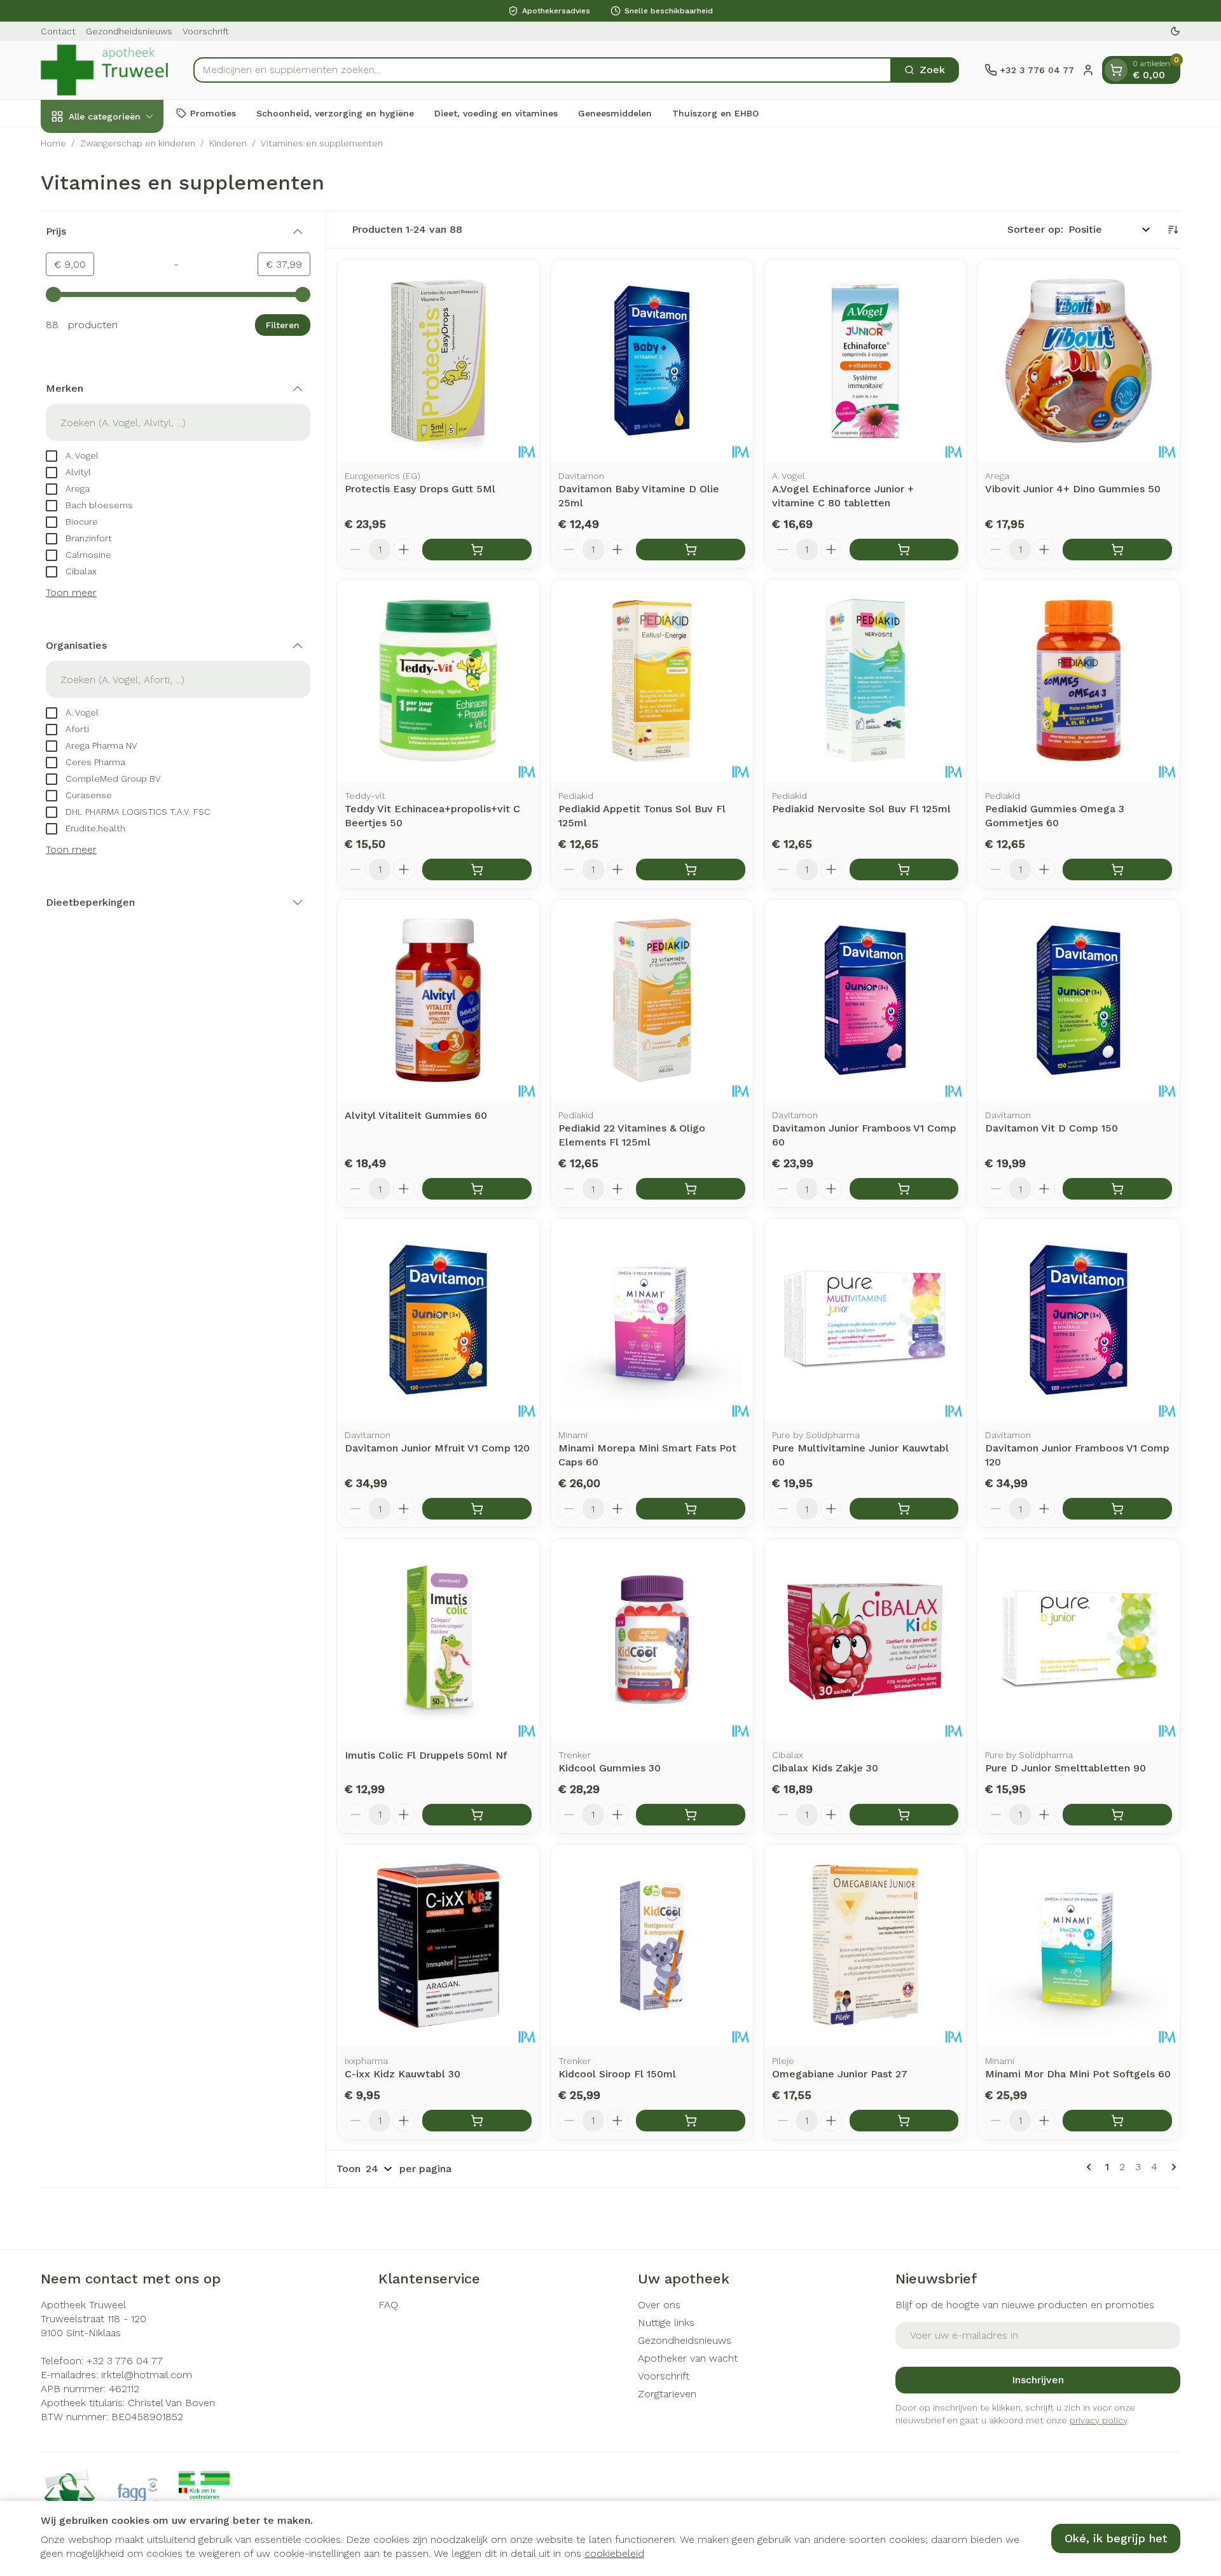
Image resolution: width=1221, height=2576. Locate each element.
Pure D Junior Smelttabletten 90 (1066, 1768)
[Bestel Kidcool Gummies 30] (691, 1815)
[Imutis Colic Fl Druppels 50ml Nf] (438, 1640)
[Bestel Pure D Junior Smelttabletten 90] (1117, 1815)
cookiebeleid (614, 2553)
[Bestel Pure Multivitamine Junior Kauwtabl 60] (904, 1509)
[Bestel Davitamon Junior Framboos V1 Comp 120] (1117, 1509)
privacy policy (1098, 2420)
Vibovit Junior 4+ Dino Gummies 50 (1073, 489)
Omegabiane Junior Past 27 (840, 2074)
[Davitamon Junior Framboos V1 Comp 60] (866, 1001)
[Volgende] (1171, 2167)
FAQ (388, 2305)
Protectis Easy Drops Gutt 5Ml (420, 489)
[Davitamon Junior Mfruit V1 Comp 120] (438, 1320)
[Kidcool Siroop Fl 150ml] (652, 1946)
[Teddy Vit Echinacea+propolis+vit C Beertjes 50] (438, 681)
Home (53, 143)
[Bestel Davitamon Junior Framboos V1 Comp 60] (904, 1189)
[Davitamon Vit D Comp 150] (1079, 1001)
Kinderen (228, 143)
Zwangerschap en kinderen (138, 143)
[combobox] (542, 70)
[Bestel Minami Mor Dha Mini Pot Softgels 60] (1117, 2121)
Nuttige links (666, 2323)
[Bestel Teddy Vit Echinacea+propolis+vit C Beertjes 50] (477, 869)
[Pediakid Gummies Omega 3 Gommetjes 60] (1079, 681)
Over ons (659, 2305)
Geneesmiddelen (615, 113)
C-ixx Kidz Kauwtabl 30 (403, 2074)
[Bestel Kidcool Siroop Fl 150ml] (691, 2121)
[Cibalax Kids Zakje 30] (866, 1640)
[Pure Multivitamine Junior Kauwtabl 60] (866, 1320)
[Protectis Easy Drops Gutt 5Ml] (438, 361)
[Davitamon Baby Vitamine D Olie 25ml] (652, 361)
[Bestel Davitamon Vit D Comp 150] (1117, 1189)
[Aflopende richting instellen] (1173, 230)
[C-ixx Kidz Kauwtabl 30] (438, 1946)
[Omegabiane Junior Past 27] (866, 1946)
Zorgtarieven (667, 2394)
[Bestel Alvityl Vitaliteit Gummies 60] (477, 1189)
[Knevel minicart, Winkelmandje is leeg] (1116, 70)
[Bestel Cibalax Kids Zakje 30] (904, 1815)
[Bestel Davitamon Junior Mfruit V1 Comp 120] (477, 1509)
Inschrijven (1038, 2380)
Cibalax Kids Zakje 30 (825, 1768)
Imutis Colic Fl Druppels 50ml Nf (426, 1755)
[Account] (1088, 70)
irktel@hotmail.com (147, 2375)
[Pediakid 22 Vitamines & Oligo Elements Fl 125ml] (652, 1001)
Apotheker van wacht (688, 2358)
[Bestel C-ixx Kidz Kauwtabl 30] (477, 2121)
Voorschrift (206, 31)
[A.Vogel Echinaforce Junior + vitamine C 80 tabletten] (866, 361)
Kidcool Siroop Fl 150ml (617, 2074)
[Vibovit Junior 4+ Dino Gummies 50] (1079, 361)
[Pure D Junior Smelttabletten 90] (1079, 1640)
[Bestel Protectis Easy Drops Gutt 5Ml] (477, 550)
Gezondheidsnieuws (129, 31)
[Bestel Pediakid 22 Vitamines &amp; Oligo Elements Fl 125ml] (691, 1189)
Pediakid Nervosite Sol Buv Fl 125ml (861, 809)
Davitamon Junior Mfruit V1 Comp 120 (437, 1448)
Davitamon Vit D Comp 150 (1052, 1128)
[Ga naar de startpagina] (104, 70)
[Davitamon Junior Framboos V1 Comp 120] (1079, 1320)
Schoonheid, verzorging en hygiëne (335, 113)
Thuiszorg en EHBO (715, 113)
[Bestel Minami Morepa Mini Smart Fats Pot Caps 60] (691, 1509)
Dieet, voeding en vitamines (496, 113)
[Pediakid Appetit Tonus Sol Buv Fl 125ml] (652, 681)
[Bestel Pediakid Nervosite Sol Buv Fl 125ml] (904, 869)
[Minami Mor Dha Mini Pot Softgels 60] (1079, 1946)
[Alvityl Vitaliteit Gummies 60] (438, 1001)
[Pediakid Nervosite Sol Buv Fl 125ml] (866, 681)
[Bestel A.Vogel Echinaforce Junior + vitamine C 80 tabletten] (904, 550)
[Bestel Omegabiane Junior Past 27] (904, 2121)
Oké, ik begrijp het (1116, 2538)
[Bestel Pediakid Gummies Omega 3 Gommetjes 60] (1117, 869)
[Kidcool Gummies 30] (652, 1640)
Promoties (213, 113)
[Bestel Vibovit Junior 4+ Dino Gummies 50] (1117, 550)
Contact (58, 31)
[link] (1091, 2167)
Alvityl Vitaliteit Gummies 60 (416, 1115)
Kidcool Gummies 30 (610, 1768)
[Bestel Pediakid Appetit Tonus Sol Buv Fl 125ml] (691, 869)
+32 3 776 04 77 (125, 2361)
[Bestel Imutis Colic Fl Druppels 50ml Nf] (477, 1815)
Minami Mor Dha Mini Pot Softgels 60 (1078, 2074)
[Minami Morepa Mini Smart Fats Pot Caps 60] (652, 1320)
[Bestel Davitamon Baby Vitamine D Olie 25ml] (691, 550)
